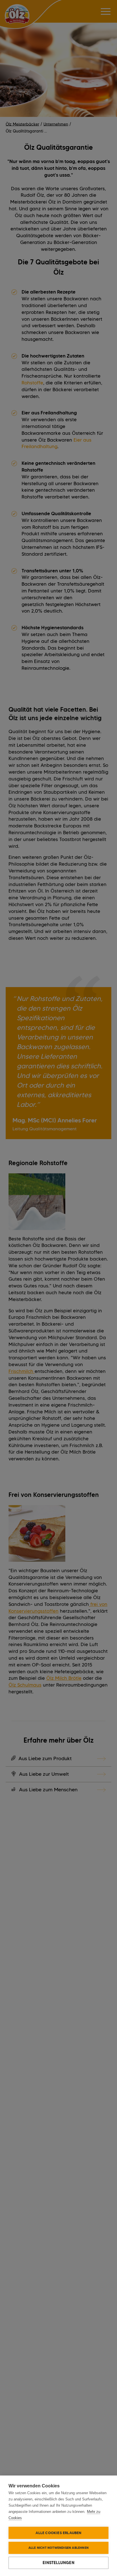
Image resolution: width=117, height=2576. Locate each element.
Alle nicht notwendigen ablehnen (58, 2548)
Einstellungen (58, 2563)
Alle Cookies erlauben (58, 2533)
